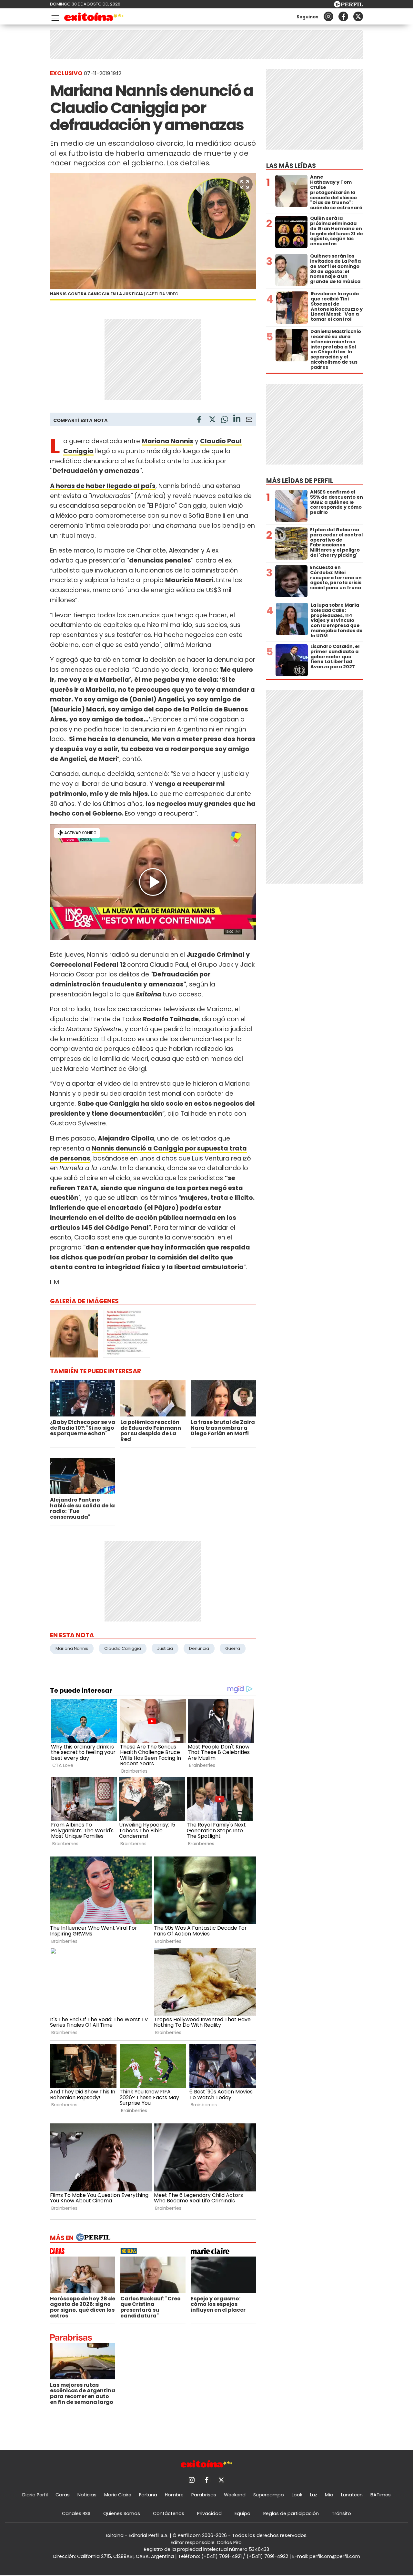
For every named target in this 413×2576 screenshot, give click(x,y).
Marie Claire (118, 2495)
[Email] (249, 421)
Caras (63, 2495)
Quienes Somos (122, 2513)
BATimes (381, 2495)
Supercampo (269, 2495)
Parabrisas (204, 2495)
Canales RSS (76, 2513)
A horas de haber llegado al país (103, 486)
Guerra (233, 1648)
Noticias (87, 2495)
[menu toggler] (55, 17)
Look (297, 2495)
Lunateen (352, 2495)
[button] (245, 184)
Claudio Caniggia (123, 1648)
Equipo (242, 2513)
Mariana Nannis (72, 1648)
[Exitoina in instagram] (328, 16)
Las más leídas (291, 166)
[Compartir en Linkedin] (237, 419)
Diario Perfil (35, 2495)
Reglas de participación (291, 2513)
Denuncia (199, 1648)
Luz (314, 2495)
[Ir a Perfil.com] (348, 6)
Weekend (235, 2495)
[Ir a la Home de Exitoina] (94, 18)
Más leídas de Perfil (300, 481)
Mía (329, 2495)
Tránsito (341, 2513)
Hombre (174, 2495)
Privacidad (209, 2513)
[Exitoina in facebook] (343, 16)
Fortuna (148, 2495)
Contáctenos (169, 2513)
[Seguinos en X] (358, 16)
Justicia (165, 1648)
